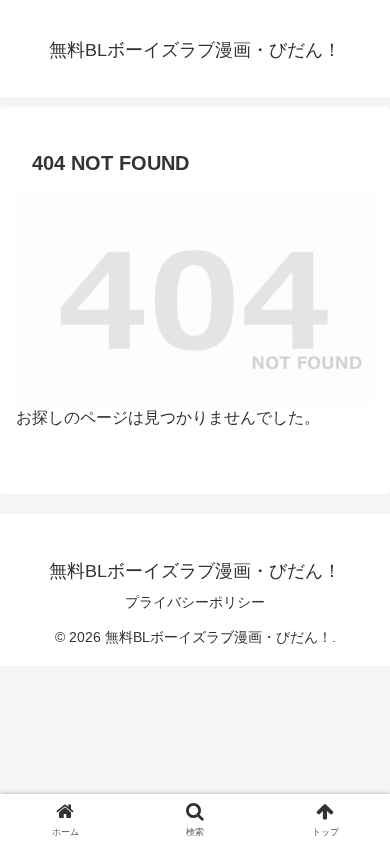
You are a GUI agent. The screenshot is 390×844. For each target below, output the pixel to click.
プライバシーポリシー (195, 602)
